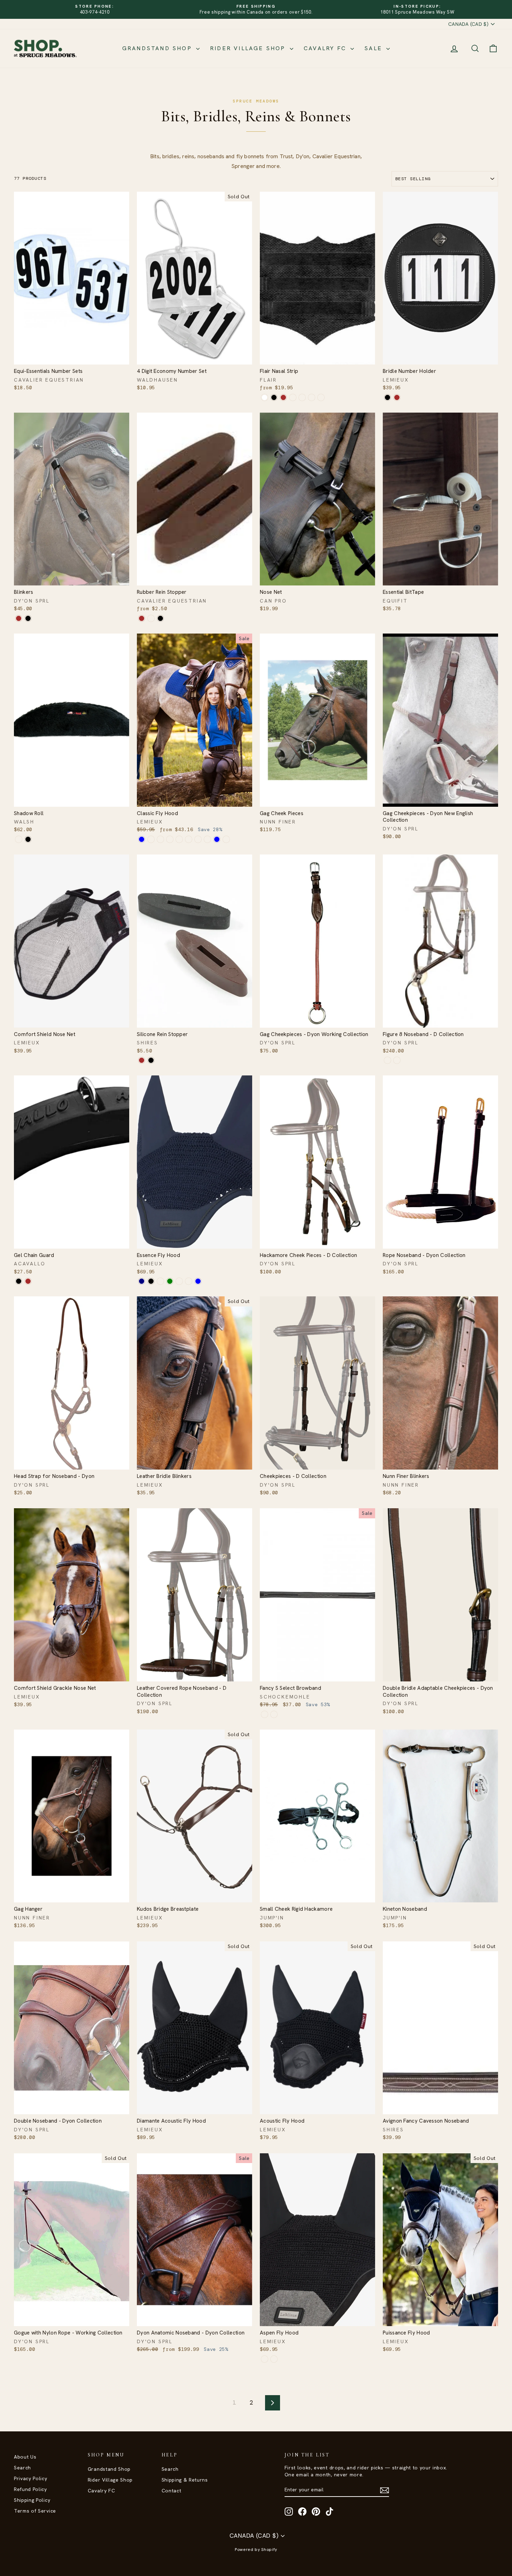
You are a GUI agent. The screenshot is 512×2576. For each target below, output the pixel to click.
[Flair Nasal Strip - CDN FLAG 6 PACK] (321, 397)
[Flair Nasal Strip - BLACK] (274, 397)
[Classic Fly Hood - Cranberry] (170, 839)
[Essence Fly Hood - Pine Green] (170, 1281)
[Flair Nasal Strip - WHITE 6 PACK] (312, 397)
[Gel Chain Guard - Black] (19, 1281)
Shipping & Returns (185, 2480)
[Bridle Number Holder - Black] (387, 397)
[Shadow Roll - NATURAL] (19, 839)
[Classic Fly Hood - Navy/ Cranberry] (189, 839)
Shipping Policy (32, 2500)
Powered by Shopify (256, 2550)
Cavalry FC (326, 48)
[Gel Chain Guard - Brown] (28, 1281)
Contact (172, 2491)
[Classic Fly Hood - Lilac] (179, 839)
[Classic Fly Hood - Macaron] (207, 839)
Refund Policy (30, 2489)
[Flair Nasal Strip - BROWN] (283, 397)
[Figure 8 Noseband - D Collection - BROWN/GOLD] (387, 1060)
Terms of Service (35, 2511)
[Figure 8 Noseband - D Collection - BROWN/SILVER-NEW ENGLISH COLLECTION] (397, 1060)
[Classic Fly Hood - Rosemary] (198, 839)
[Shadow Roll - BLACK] (28, 839)
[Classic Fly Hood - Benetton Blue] (142, 839)
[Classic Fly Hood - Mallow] (226, 839)
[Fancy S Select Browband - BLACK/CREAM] (274, 1714)
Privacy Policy (31, 2478)
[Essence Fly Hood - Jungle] (189, 1281)
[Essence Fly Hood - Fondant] (179, 1281)
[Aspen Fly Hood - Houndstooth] (274, 2359)
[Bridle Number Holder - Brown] (397, 397)
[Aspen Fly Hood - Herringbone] (265, 2359)
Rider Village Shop (249, 48)
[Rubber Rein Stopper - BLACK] (160, 618)
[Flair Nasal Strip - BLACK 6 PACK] (293, 397)
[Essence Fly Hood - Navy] (142, 1281)
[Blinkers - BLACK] (28, 618)
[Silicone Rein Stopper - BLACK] (151, 1060)
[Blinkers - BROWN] (19, 618)
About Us (25, 2457)
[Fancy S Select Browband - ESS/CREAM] (265, 1714)
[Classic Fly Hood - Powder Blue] (217, 839)
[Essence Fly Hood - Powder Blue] (198, 1281)
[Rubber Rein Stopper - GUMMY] (151, 618)
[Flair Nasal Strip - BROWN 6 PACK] (302, 397)
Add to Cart (72, 357)
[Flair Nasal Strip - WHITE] (265, 397)
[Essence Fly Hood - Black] (151, 1281)
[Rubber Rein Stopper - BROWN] (142, 618)
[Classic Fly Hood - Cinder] (151, 839)
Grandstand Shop (158, 48)
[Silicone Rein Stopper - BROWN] (142, 1060)
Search (22, 2468)
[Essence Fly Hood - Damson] (160, 1281)
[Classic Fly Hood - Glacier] (160, 839)
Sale (374, 48)
